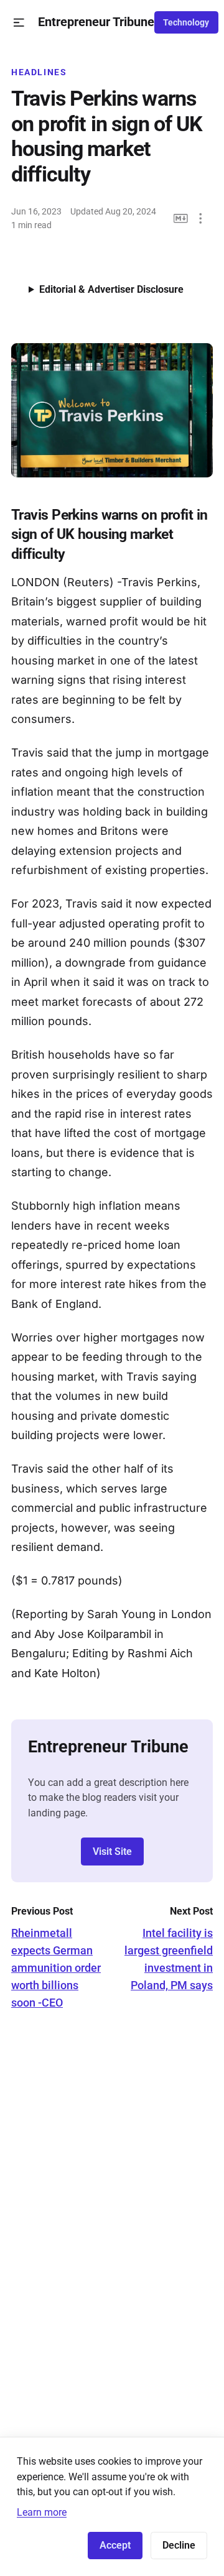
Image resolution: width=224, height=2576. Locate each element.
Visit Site (112, 1851)
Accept (115, 2545)
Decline (179, 2545)
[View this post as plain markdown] (181, 218)
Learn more (42, 2512)
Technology (186, 22)
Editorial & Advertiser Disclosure (111, 289)
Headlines (39, 72)
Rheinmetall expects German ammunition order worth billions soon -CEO (56, 1968)
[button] (19, 23)
